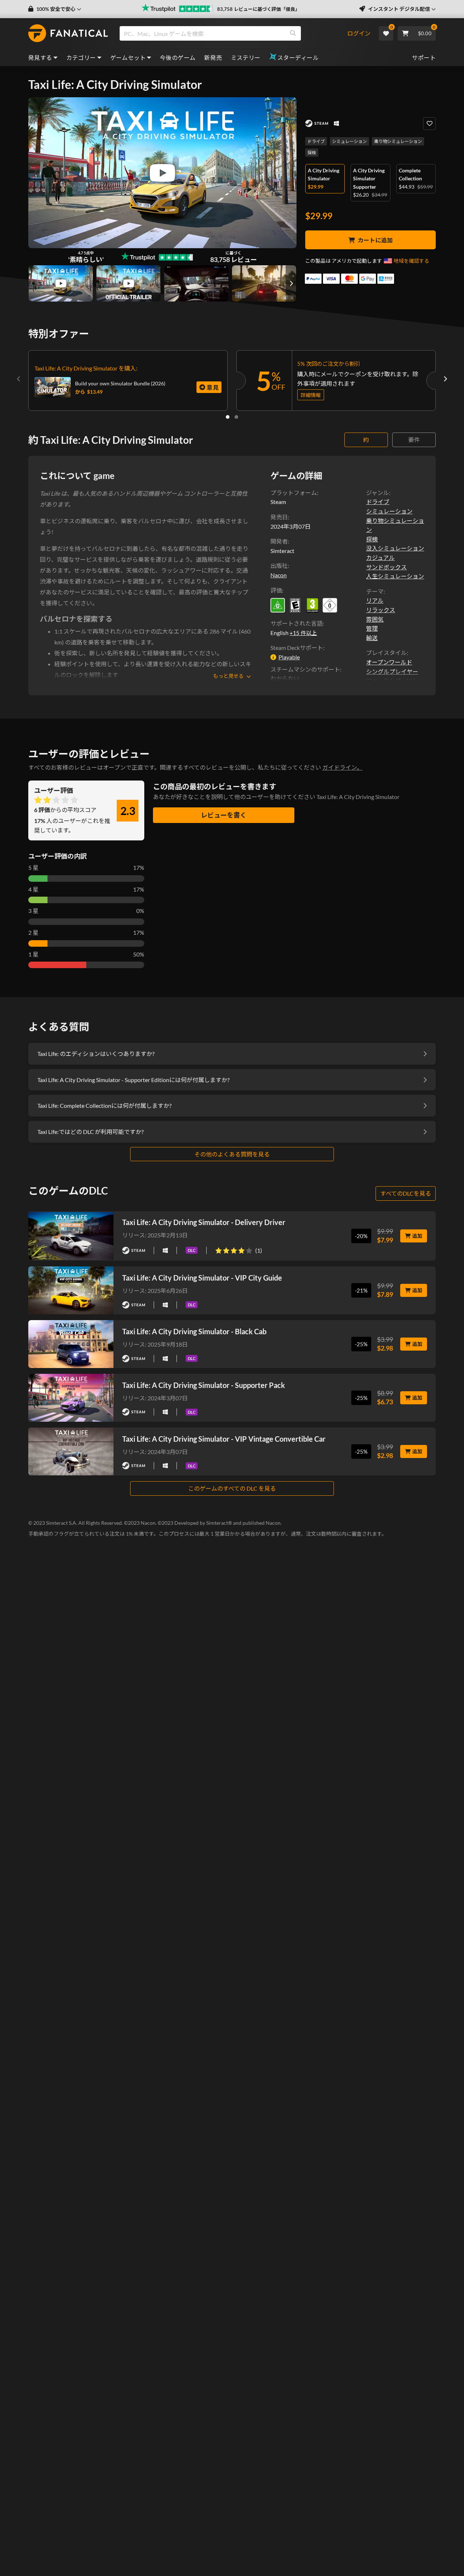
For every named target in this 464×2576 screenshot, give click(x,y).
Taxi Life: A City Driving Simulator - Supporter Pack (204, 1385)
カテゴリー (81, 58)
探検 (312, 153)
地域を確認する (411, 261)
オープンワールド (389, 662)
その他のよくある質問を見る (232, 1154)
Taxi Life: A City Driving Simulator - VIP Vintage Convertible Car (224, 1439)
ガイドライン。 (342, 767)
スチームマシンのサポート (305, 669)
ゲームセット (128, 58)
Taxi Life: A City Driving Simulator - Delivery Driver (204, 1222)
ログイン (359, 33)
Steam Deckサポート (297, 648)
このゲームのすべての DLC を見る (232, 1488)
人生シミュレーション (395, 576)
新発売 (213, 58)
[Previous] (19, 379)
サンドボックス (386, 567)
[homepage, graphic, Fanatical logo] (68, 33)
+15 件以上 (303, 633)
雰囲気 (375, 619)
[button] (55, 9)
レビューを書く (224, 815)
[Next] (445, 379)
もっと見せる (228, 676)
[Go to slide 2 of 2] (236, 417)
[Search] (293, 33)
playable (289, 657)
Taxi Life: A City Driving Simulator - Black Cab (194, 1331)
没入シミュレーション (395, 548)
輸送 (372, 638)
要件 (414, 440)
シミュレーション (349, 141)
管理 (372, 628)
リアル (375, 600)
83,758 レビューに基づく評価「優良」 (258, 9)
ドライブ (316, 141)
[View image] (61, 283)
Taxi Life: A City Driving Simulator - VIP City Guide (202, 1278)
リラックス (381, 610)
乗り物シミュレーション (398, 141)
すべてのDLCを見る (406, 1193)
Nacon (279, 575)
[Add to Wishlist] (429, 124)
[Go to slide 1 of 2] (228, 417)
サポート (424, 58)
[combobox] (233, 33)
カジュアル (380, 558)
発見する (40, 58)
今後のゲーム (178, 58)
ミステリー (246, 58)
